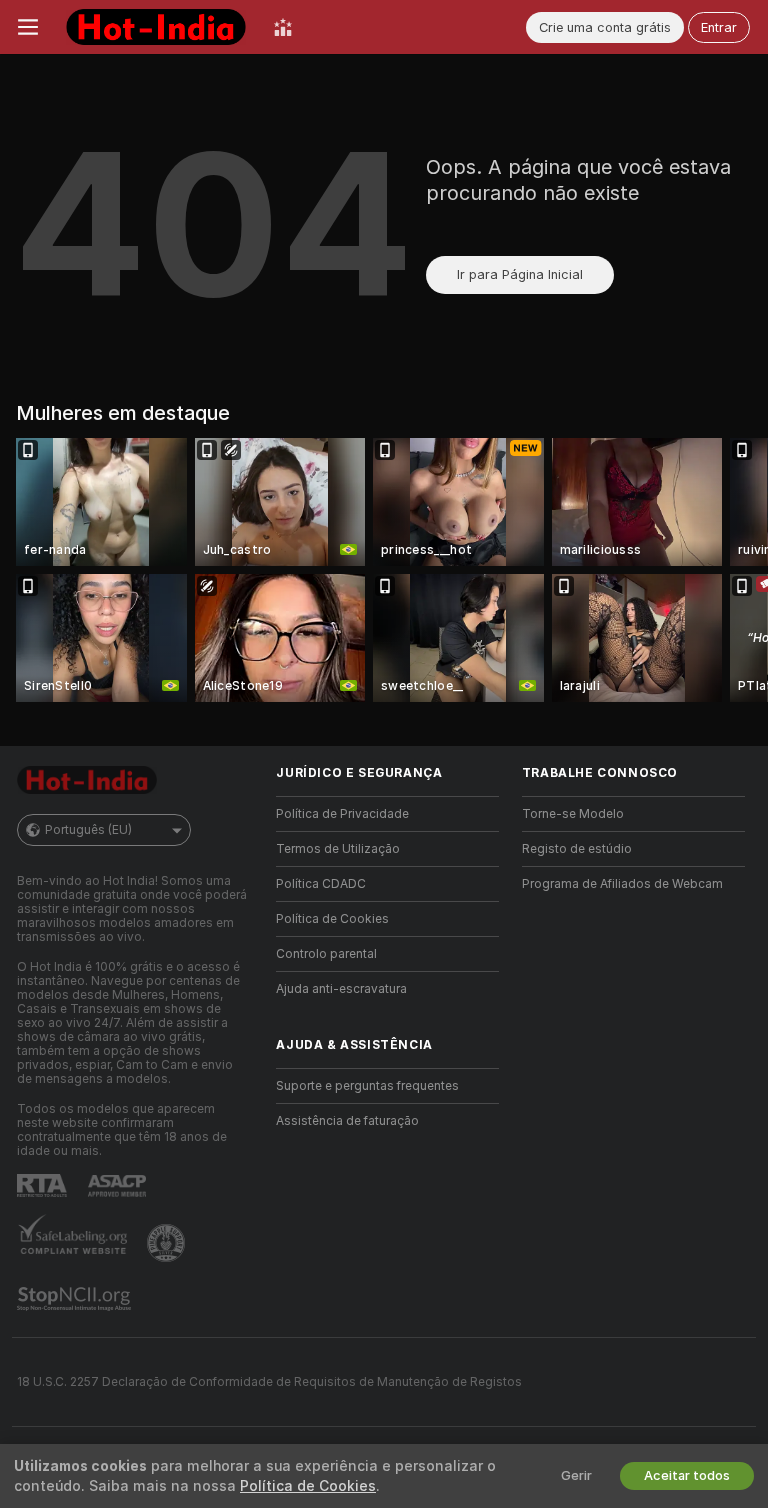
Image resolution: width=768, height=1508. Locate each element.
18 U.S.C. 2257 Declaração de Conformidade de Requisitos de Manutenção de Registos (269, 1382)
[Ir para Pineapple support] (168, 1243)
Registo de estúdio (577, 849)
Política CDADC (321, 884)
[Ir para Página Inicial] (156, 27)
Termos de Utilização (338, 849)
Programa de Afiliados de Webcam (622, 884)
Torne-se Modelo (573, 814)
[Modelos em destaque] (283, 27)
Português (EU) (88, 830)
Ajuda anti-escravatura (341, 989)
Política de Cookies (332, 919)
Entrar (719, 27)
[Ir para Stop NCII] (76, 1299)
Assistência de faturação (347, 1121)
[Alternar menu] (28, 27)
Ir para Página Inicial (520, 274)
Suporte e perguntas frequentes (367, 1086)
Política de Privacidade (342, 814)
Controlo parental (326, 954)
